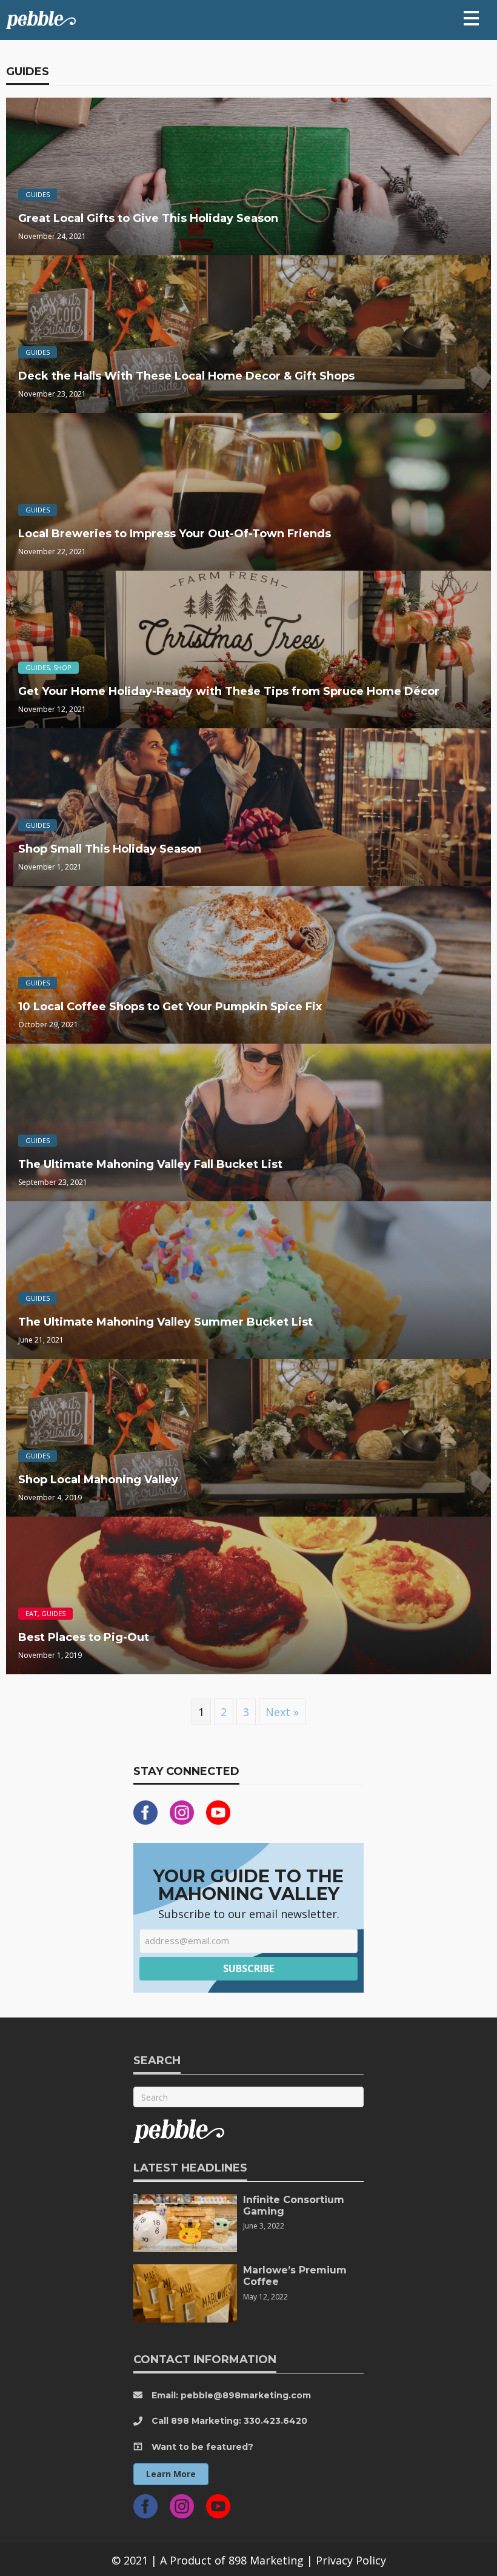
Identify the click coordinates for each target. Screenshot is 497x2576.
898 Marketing (266, 2560)
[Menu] (471, 18)
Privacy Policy (351, 2560)
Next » (282, 1712)
